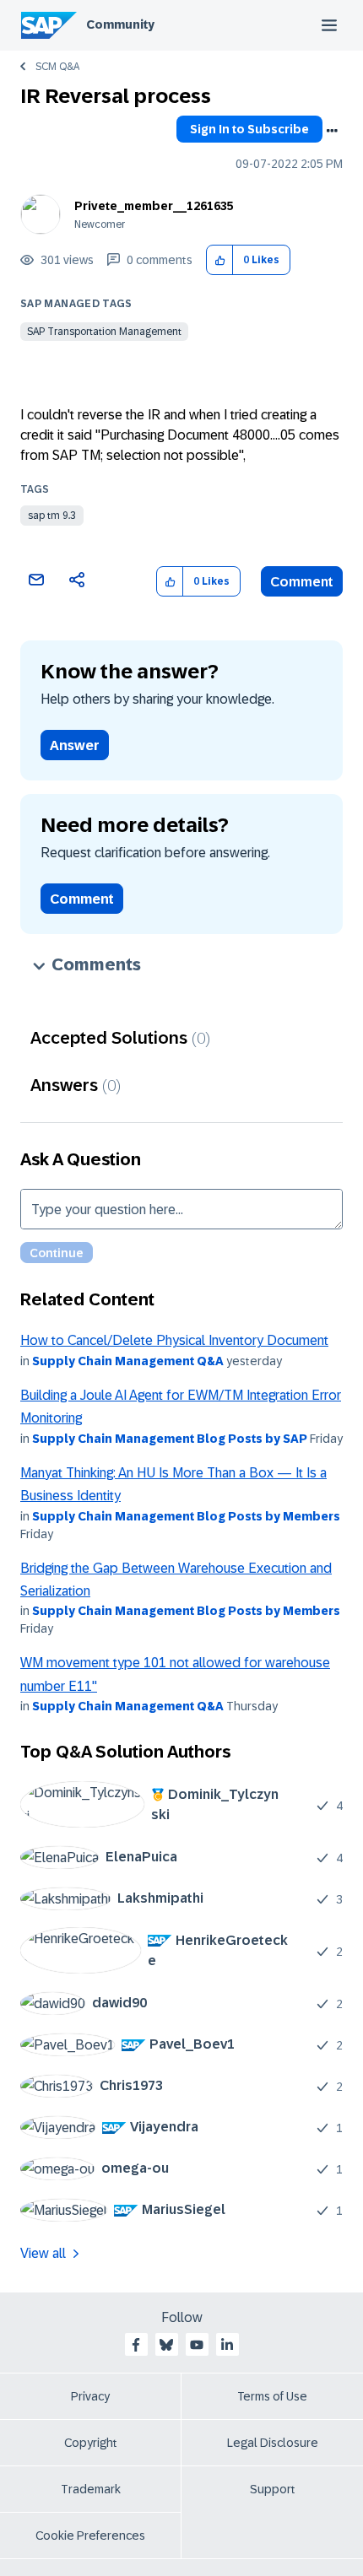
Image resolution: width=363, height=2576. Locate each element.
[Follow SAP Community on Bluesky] (166, 2345)
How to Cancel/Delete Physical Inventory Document (174, 1340)
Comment (302, 582)
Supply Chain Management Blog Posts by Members (186, 1516)
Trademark (91, 2489)
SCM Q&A (57, 67)
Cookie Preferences (90, 2535)
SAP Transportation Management (104, 332)
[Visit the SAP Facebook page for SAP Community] (136, 2345)
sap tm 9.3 (52, 516)
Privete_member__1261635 (154, 206)
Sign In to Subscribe (249, 129)
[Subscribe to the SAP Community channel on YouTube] (197, 2345)
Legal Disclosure (273, 2443)
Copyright (91, 2443)
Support (273, 2489)
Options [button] (332, 131)
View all (43, 2253)
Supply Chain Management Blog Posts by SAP (170, 1439)
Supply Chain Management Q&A (128, 1361)
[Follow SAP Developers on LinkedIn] (227, 2345)
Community (120, 24)
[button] (220, 260)
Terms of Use (272, 2396)
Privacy (90, 2396)
